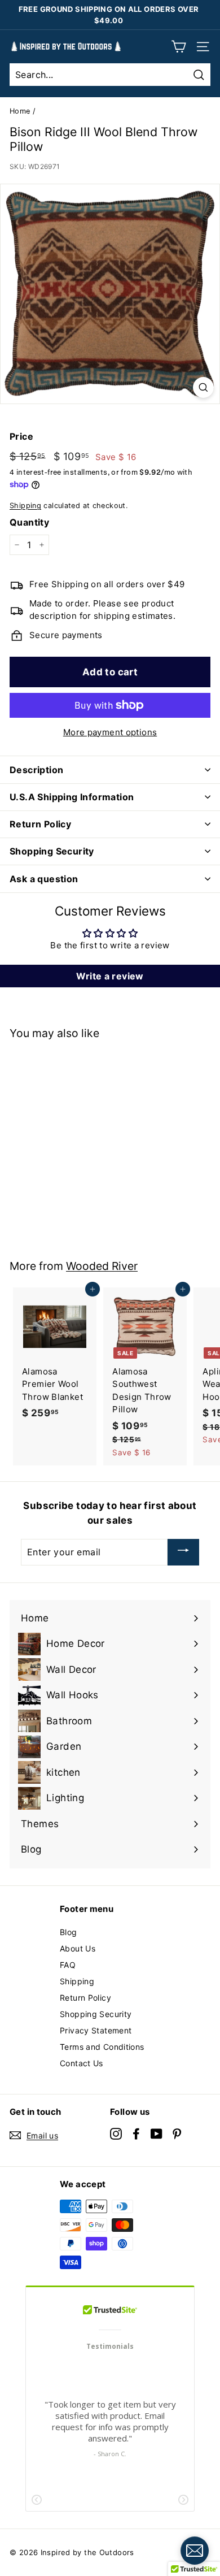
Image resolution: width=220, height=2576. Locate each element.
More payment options (110, 732)
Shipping (25, 506)
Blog (69, 1932)
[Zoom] (203, 387)
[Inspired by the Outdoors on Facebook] (136, 2134)
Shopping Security (96, 2014)
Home (20, 111)
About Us (78, 1948)
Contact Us (82, 2063)
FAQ (68, 1965)
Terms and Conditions (102, 2047)
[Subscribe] (183, 1552)
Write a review (110, 976)
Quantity (29, 522)
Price (21, 436)
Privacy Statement (96, 2030)
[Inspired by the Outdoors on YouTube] (157, 2134)
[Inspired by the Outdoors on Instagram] (116, 2134)
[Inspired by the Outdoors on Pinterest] (177, 2134)
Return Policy (85, 1998)
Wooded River (102, 1266)
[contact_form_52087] (195, 2551)
